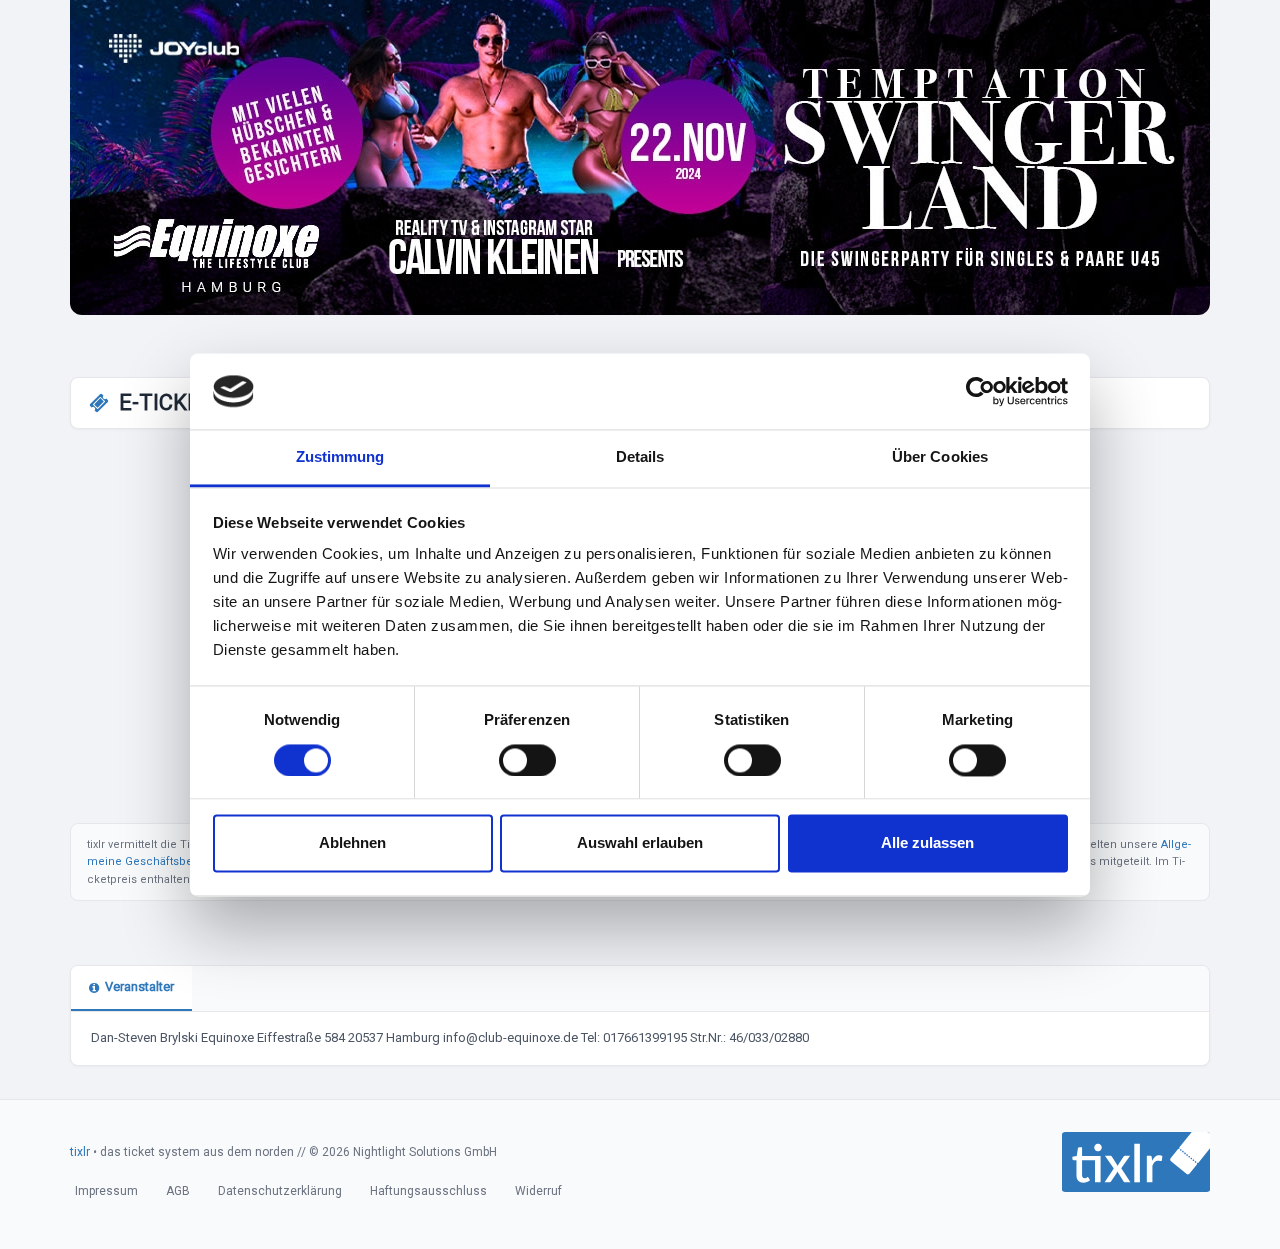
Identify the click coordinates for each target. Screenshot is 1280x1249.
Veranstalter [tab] (139, 986)
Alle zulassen (927, 843)
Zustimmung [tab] (340, 457)
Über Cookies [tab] (940, 457)
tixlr (80, 1152)
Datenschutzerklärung (280, 1191)
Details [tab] (640, 457)
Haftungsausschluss (428, 1191)
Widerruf (538, 1191)
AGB (178, 1191)
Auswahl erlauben (640, 843)
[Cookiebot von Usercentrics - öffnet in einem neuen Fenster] (980, 391)
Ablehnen (352, 843)
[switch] (527, 760)
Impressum (106, 1191)
